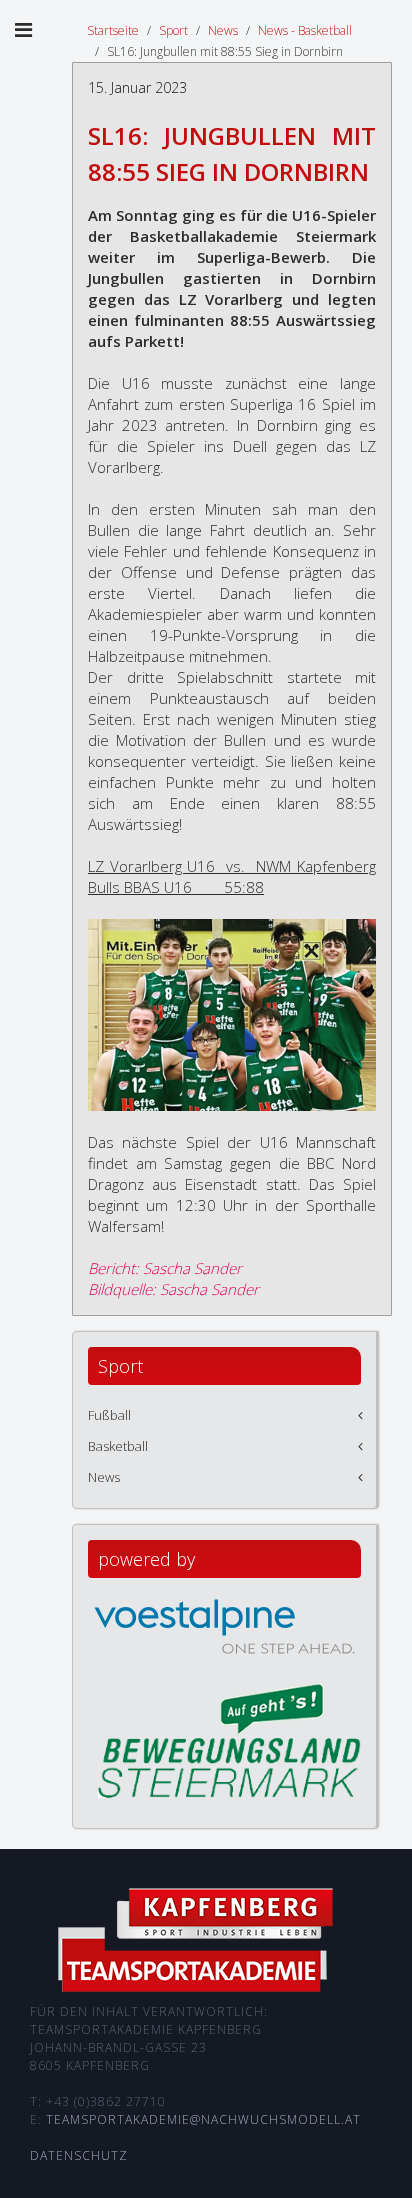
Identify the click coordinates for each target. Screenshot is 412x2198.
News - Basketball (305, 30)
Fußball (109, 1415)
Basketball (118, 1446)
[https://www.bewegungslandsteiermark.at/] (229, 1739)
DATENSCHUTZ (79, 2155)
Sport (173, 30)
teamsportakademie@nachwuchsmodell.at (203, 2119)
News (223, 30)
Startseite (113, 30)
